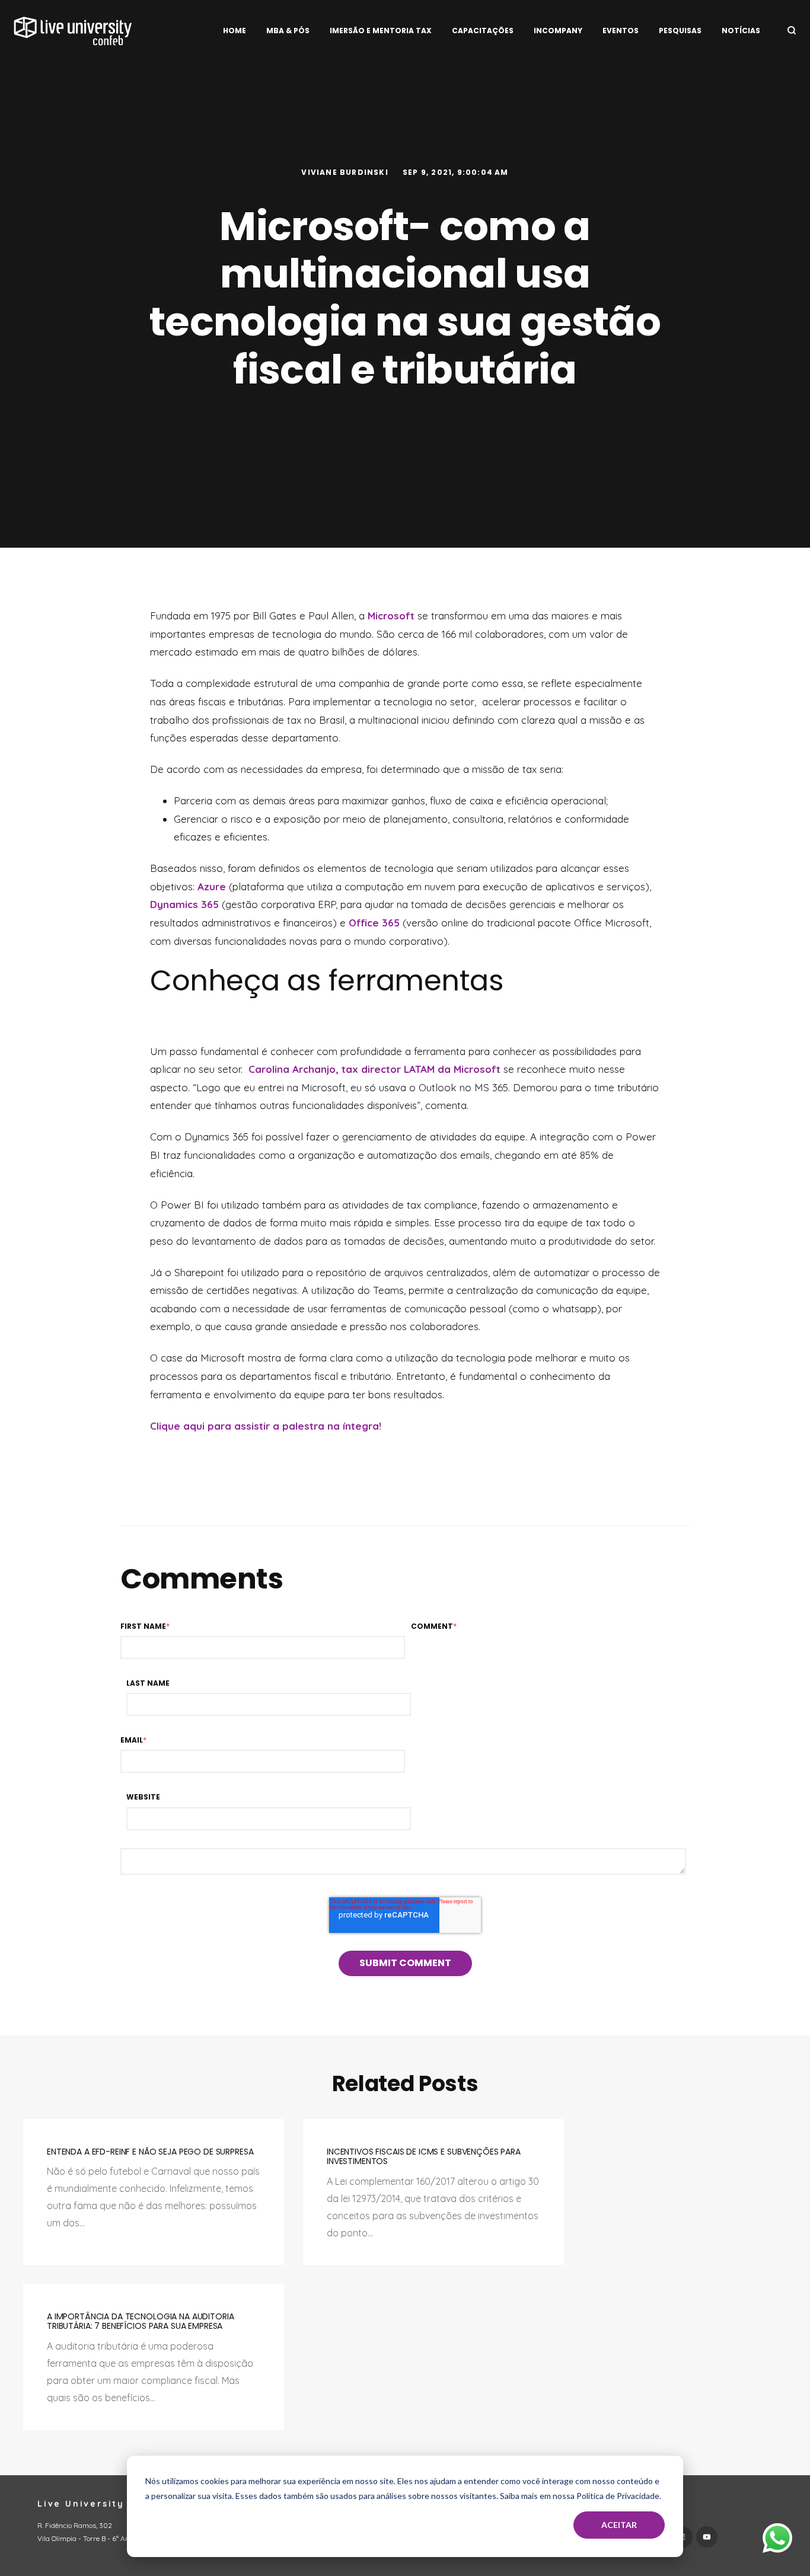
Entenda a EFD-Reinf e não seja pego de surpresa (150, 2152)
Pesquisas (680, 31)
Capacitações (483, 31)
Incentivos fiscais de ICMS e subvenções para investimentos (424, 2157)
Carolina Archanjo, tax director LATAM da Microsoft (374, 1069)
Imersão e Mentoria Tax (381, 31)
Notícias (741, 31)
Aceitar (619, 2525)
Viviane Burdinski (346, 172)
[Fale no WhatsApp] (777, 2541)
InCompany (558, 31)
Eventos (621, 31)
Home (235, 31)
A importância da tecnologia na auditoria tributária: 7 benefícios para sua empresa (140, 2321)
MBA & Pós (288, 31)
